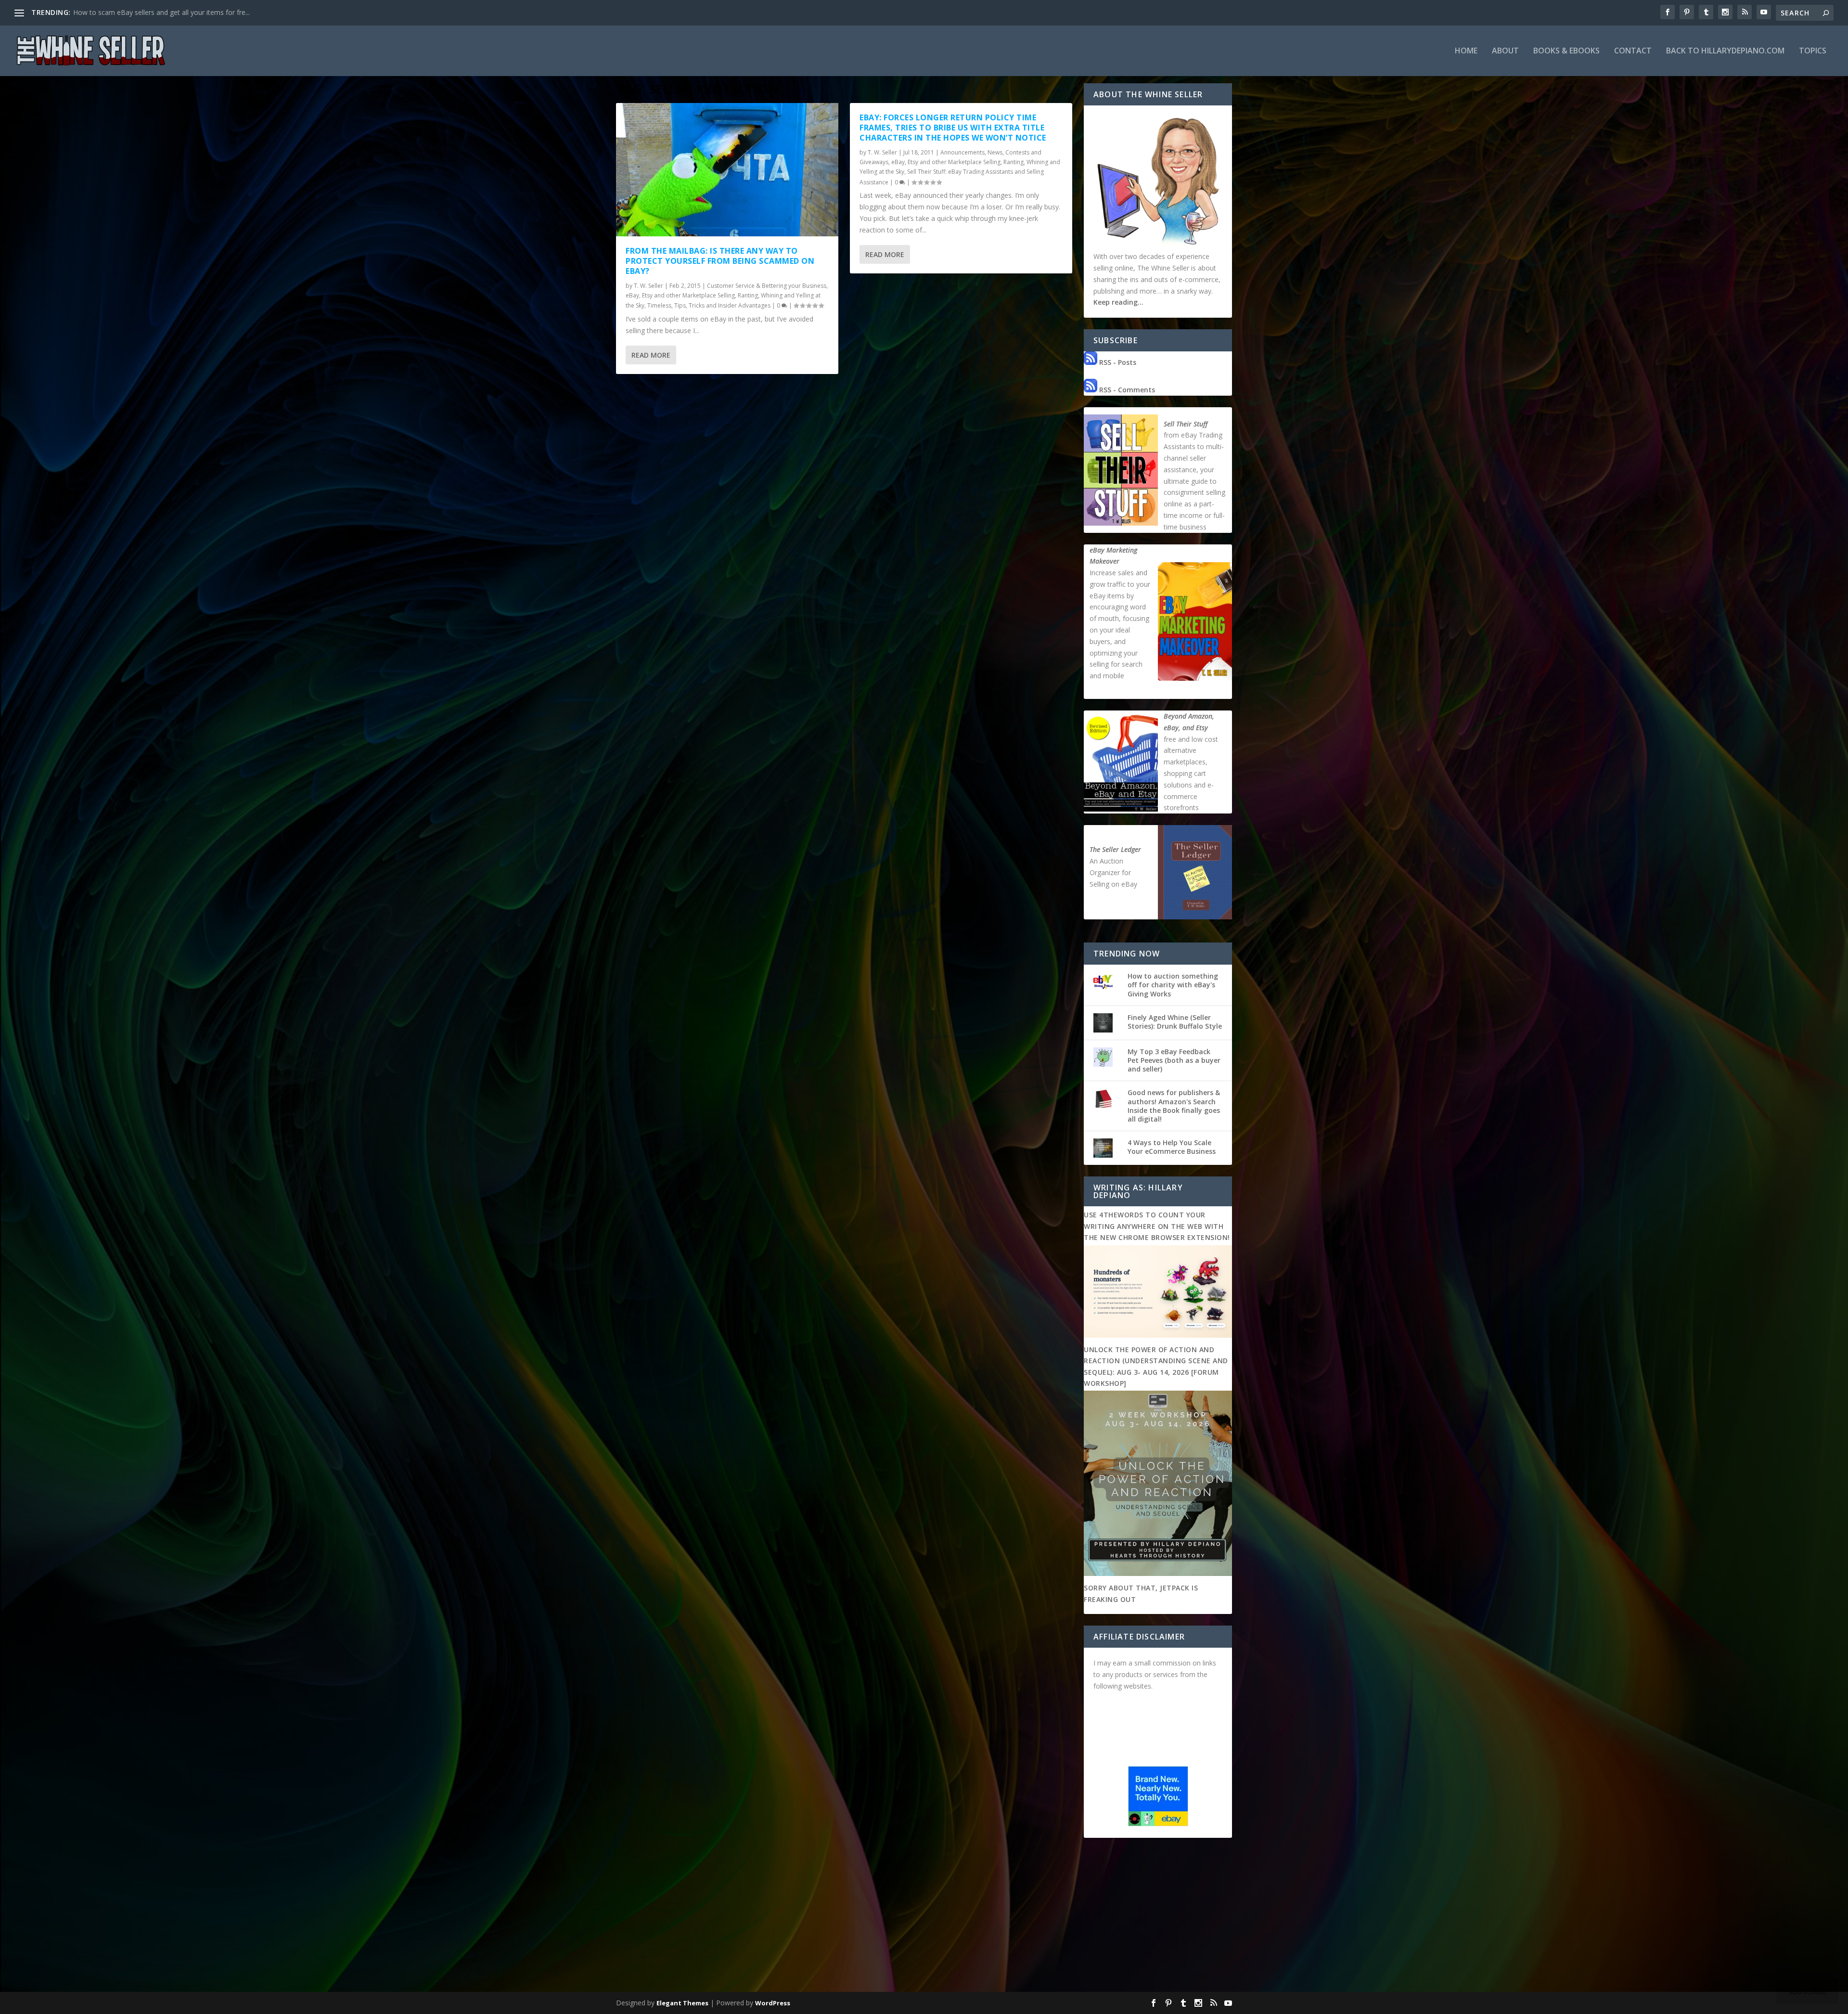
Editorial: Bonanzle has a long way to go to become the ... (163, 12)
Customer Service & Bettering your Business (767, 286)
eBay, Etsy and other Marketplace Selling (680, 295)
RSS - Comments (1126, 390)
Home (1466, 51)
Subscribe (1807, 1991)
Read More (651, 355)
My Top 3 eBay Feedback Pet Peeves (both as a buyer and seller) (1174, 1060)
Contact (1633, 51)
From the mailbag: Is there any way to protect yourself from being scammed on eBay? (720, 261)
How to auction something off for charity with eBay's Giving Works (1173, 985)
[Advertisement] (924, 1917)
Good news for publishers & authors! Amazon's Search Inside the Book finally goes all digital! (1174, 1106)
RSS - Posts (1117, 362)
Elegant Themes (682, 2003)
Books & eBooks (1566, 51)
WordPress (773, 2003)
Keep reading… (1118, 302)
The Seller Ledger (1115, 849)
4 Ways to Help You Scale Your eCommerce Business (1172, 1147)
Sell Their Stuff (1186, 424)
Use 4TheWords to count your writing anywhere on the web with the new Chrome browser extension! (1157, 1226)
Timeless (659, 305)
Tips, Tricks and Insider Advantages (722, 305)
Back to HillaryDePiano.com (1725, 51)
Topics (1813, 51)
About (1505, 51)
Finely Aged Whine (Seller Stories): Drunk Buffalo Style (1175, 1022)
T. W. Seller (648, 286)
